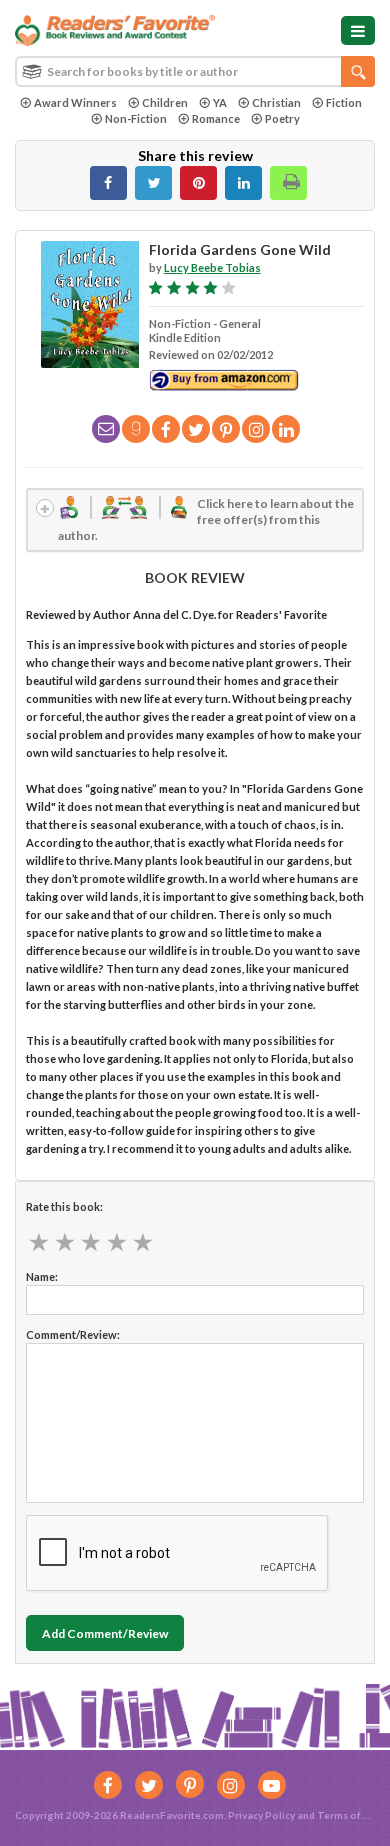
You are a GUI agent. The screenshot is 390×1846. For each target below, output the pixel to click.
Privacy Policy (261, 1815)
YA (220, 102)
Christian (276, 102)
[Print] (288, 183)
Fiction (344, 102)
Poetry (282, 118)
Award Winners (75, 102)
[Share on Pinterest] (198, 183)
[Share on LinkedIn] (243, 183)
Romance (216, 118)
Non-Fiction (136, 118)
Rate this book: (64, 1206)
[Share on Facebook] (108, 183)
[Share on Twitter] (153, 183)
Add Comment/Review (105, 1633)
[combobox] (195, 71)
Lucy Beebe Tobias (212, 267)
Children (165, 102)
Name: (42, 1276)
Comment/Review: (73, 1334)
